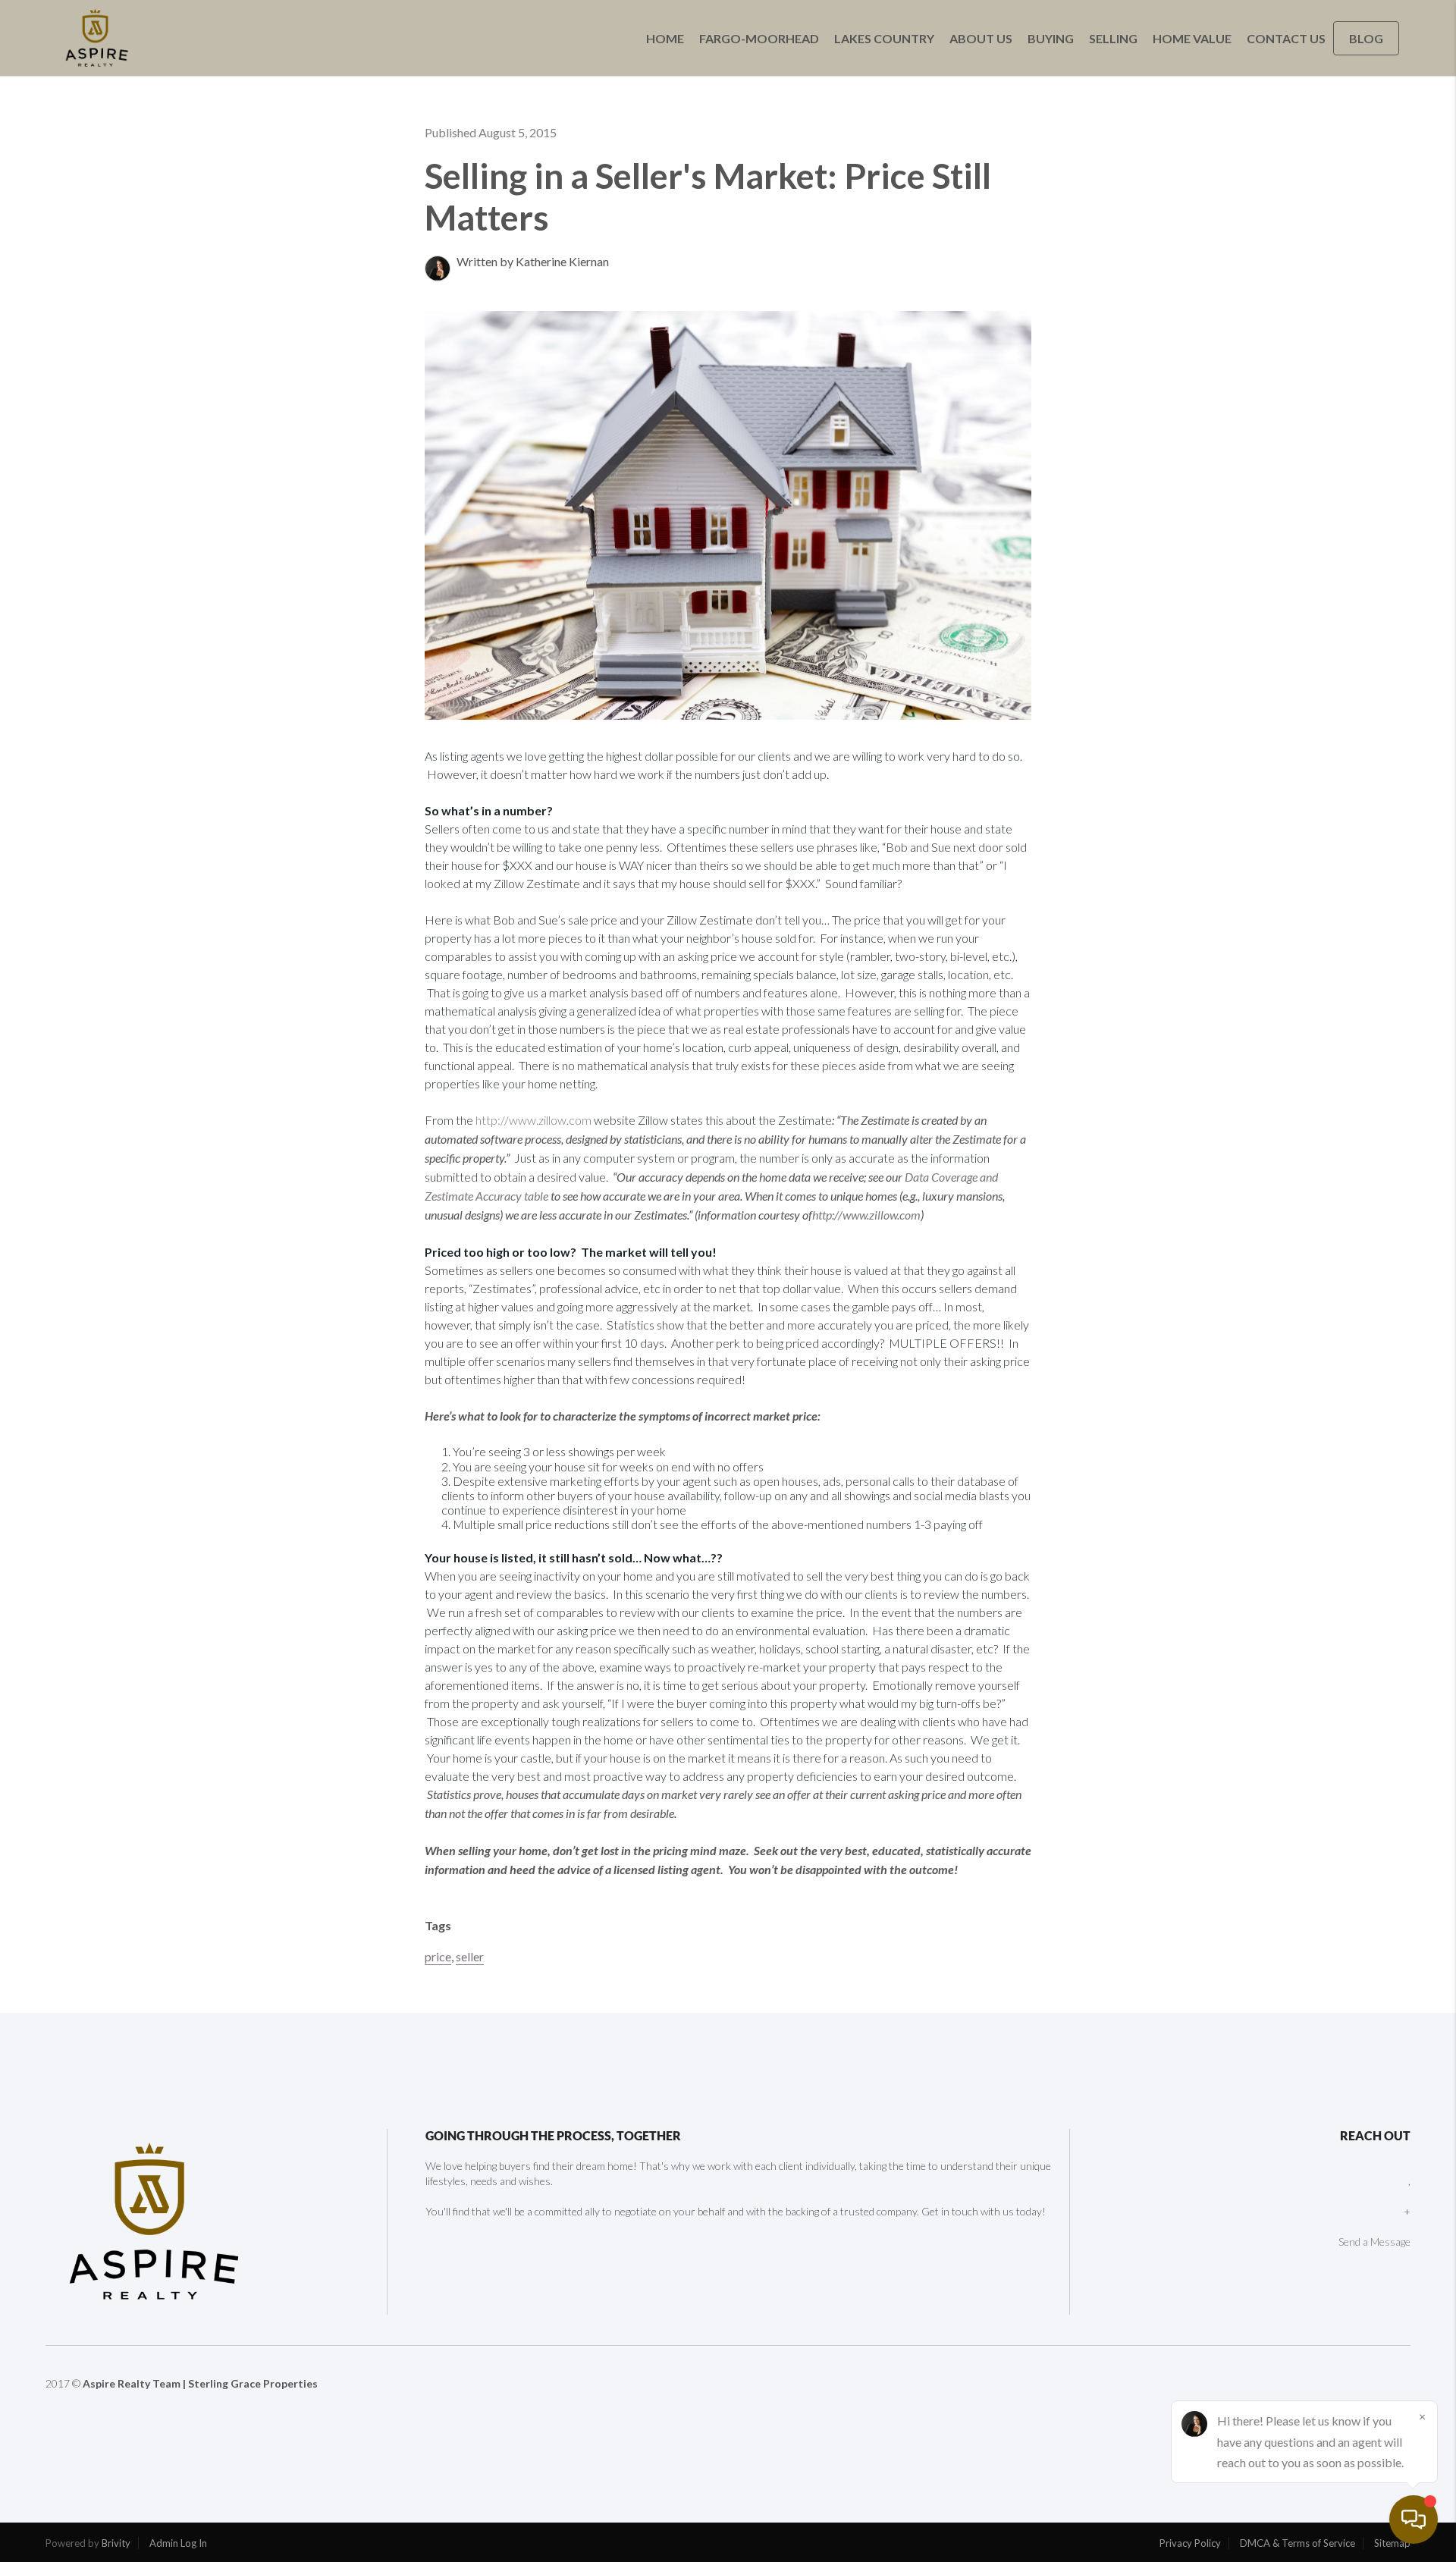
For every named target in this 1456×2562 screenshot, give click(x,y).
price (438, 1956)
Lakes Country (884, 38)
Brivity (116, 2543)
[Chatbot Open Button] (1414, 2520)
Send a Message (1374, 2242)
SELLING (1113, 38)
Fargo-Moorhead (759, 38)
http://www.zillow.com (533, 1120)
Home (665, 38)
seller (470, 1956)
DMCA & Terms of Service (1298, 2543)
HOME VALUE (1192, 38)
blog (1366, 38)
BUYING (1051, 38)
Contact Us (1286, 38)
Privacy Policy (1190, 2543)
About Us (981, 38)
